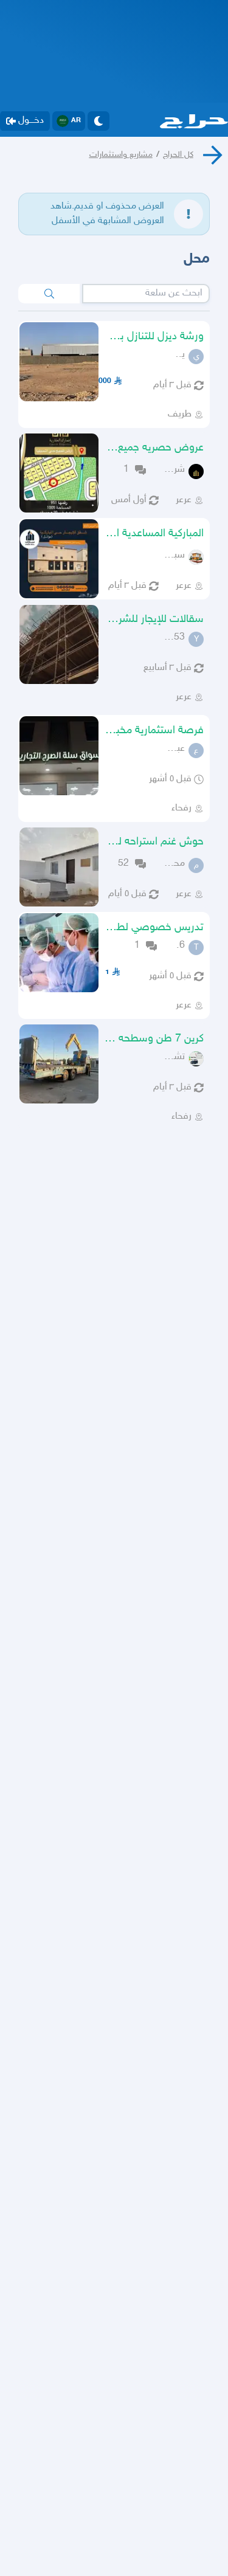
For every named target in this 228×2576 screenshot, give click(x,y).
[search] (49, 294)
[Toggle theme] (98, 121)
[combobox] (146, 294)
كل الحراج (178, 155)
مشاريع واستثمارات (121, 155)
